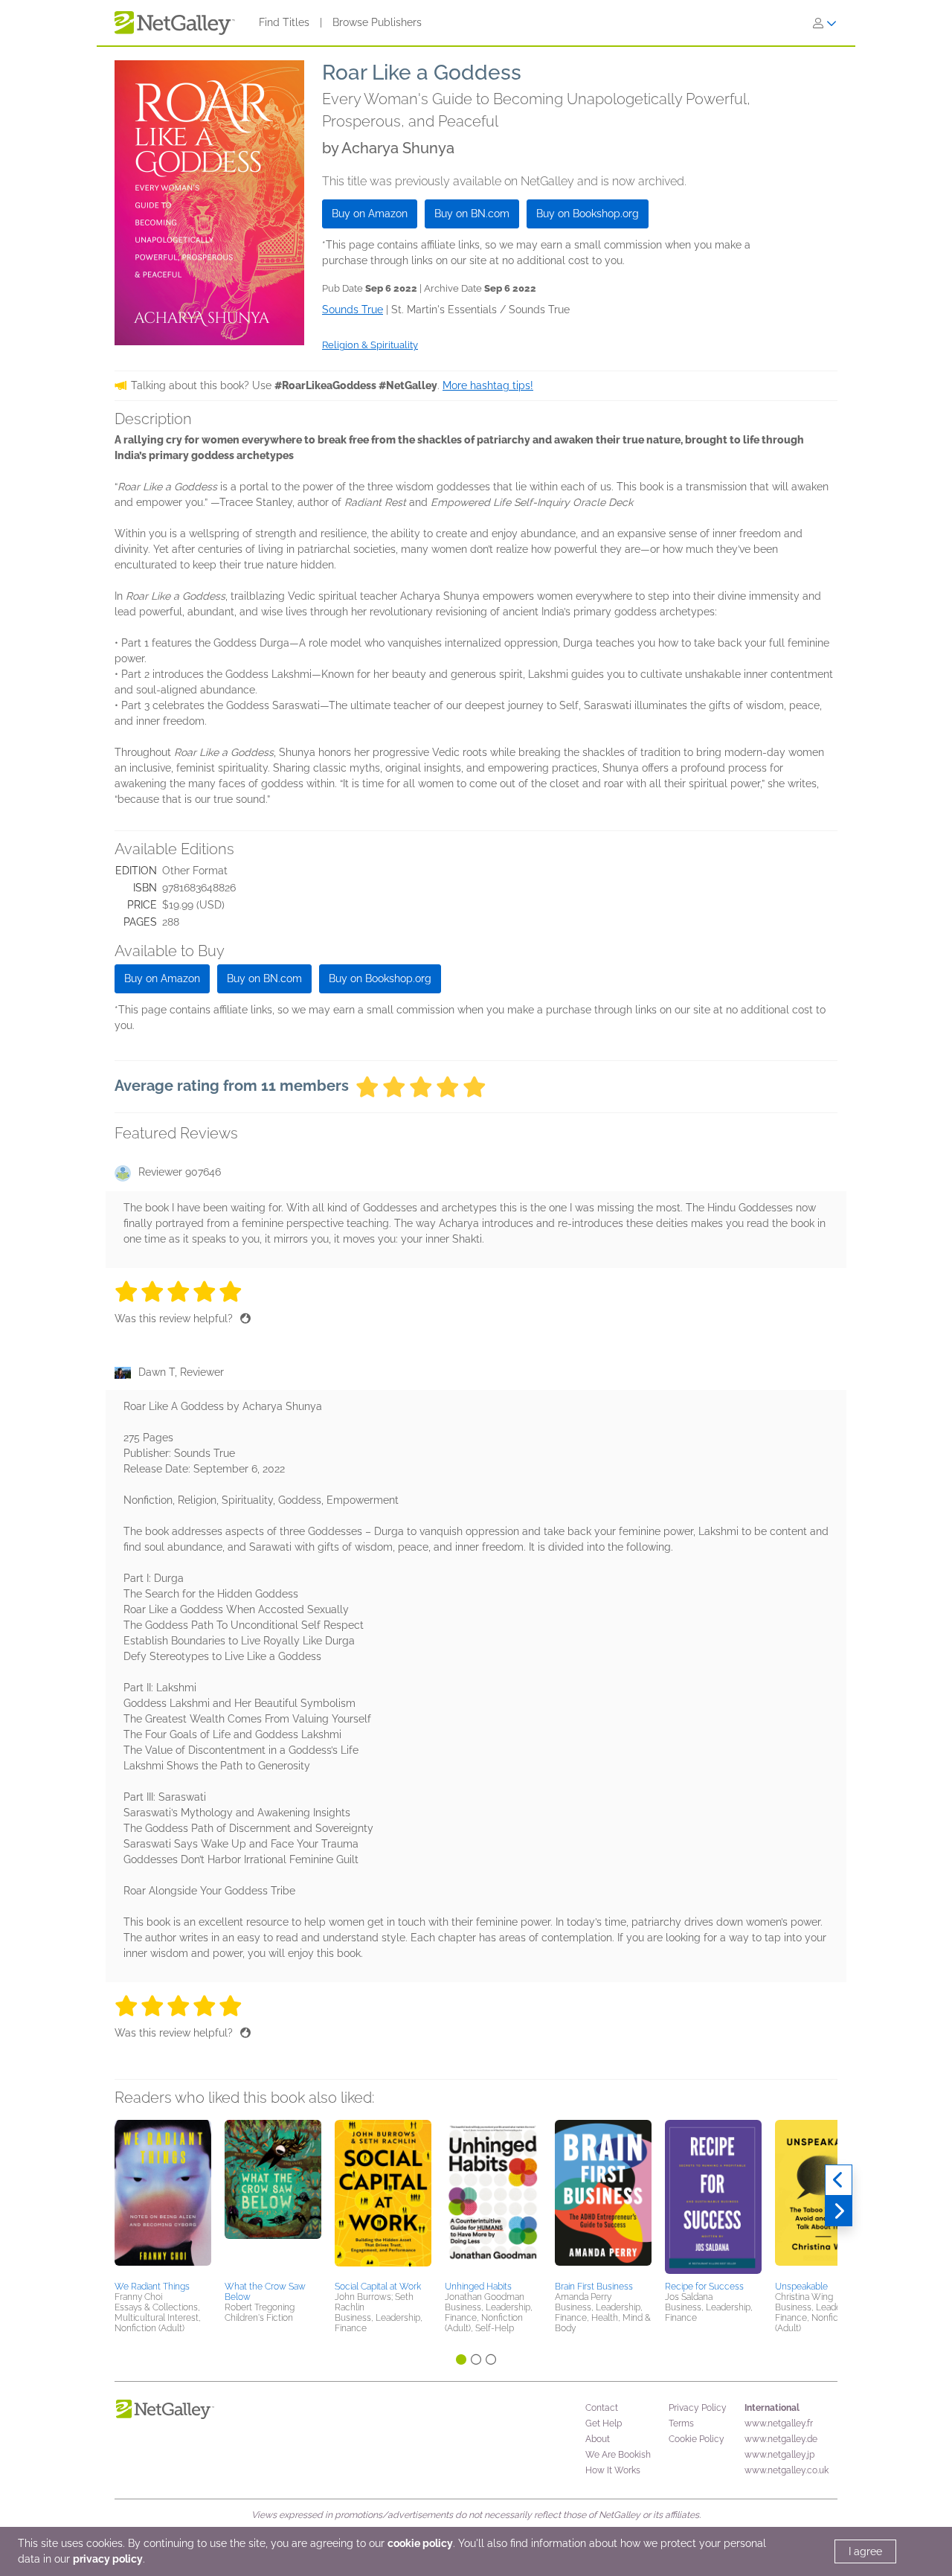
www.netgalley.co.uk (787, 2470)
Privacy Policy (698, 2408)
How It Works (613, 2470)
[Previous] (839, 2180)
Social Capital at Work (378, 2287)
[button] (163, 2198)
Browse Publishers (377, 22)
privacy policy (108, 2559)
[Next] (839, 2211)
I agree (865, 2551)
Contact (602, 2408)
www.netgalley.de (781, 2439)
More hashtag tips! (488, 385)
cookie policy (420, 2543)
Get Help (604, 2423)
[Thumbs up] (245, 1319)
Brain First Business (594, 2287)
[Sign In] (825, 23)
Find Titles (284, 22)
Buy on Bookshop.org (588, 214)
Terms (681, 2423)
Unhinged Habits (478, 2287)
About (598, 2439)
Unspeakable (801, 2287)
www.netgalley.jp (779, 2455)
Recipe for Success (704, 2287)
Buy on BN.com (472, 214)
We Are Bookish (618, 2455)
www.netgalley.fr (779, 2423)
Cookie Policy (697, 2439)
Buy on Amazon (370, 214)
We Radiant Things (152, 2287)
